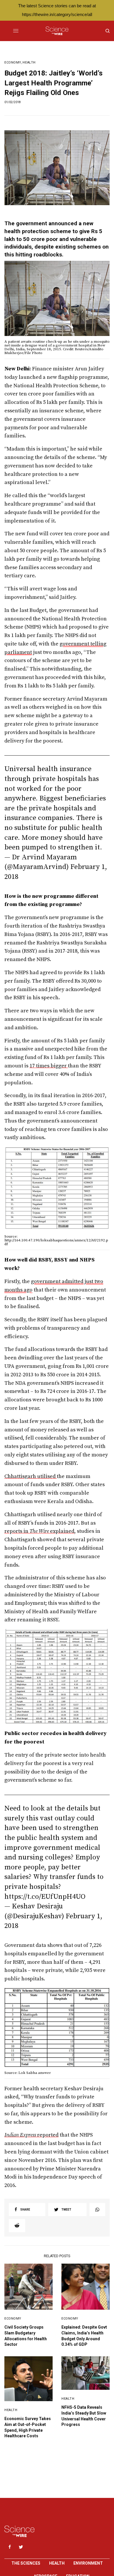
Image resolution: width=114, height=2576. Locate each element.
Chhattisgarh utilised (31, 1476)
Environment (88, 2563)
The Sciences (26, 2563)
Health (29, 63)
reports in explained (39, 1531)
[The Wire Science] (57, 31)
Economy (13, 63)
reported (31, 2135)
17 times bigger (49, 1066)
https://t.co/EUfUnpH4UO (45, 1897)
